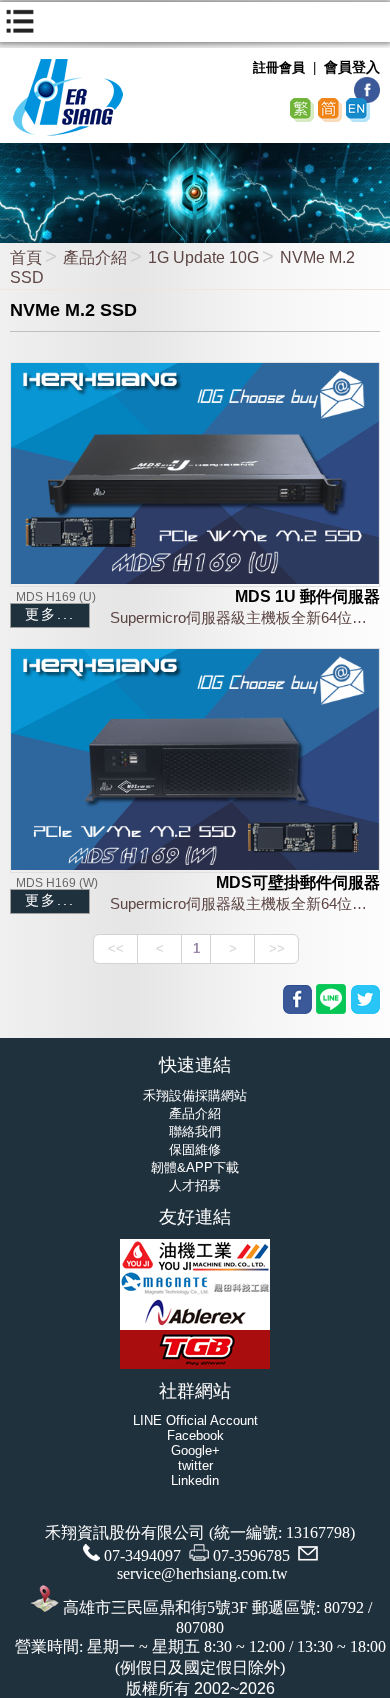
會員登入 (352, 67)
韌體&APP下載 (195, 1167)
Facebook (195, 1435)
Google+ (195, 1450)
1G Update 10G (203, 257)
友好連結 (195, 1217)
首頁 (26, 257)
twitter (195, 1465)
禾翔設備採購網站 (195, 1095)
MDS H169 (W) (57, 883)
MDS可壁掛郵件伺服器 (298, 882)
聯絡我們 (195, 1131)
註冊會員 (279, 67)
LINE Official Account (195, 1420)
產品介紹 (95, 257)
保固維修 (195, 1149)
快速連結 (195, 1065)
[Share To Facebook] (297, 999)
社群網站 (195, 1391)
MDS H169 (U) (56, 597)
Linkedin (195, 1480)
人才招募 (195, 1185)
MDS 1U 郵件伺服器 (307, 596)
